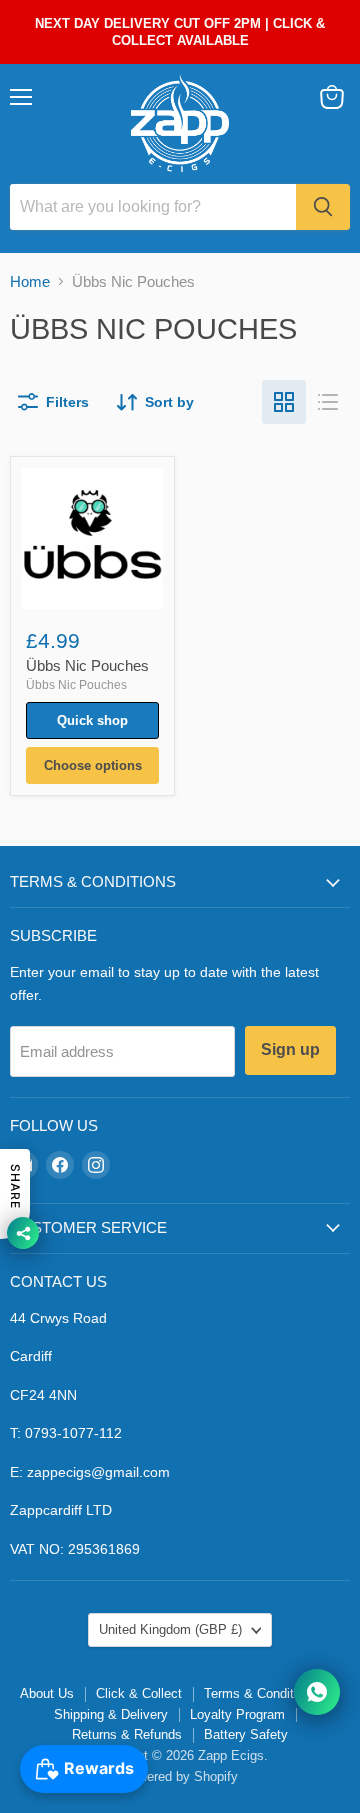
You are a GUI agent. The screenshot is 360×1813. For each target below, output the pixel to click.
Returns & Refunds (127, 1734)
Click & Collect (139, 1693)
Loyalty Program (237, 1714)
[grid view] (284, 402)
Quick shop (92, 720)
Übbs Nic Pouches (87, 665)
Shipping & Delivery (111, 1714)
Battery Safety (246, 1734)
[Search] (323, 207)
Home (30, 281)
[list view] (328, 402)
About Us (47, 1693)
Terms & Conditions (261, 1693)
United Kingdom (170, 1629)
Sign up (290, 1049)
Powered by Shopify (180, 1776)
